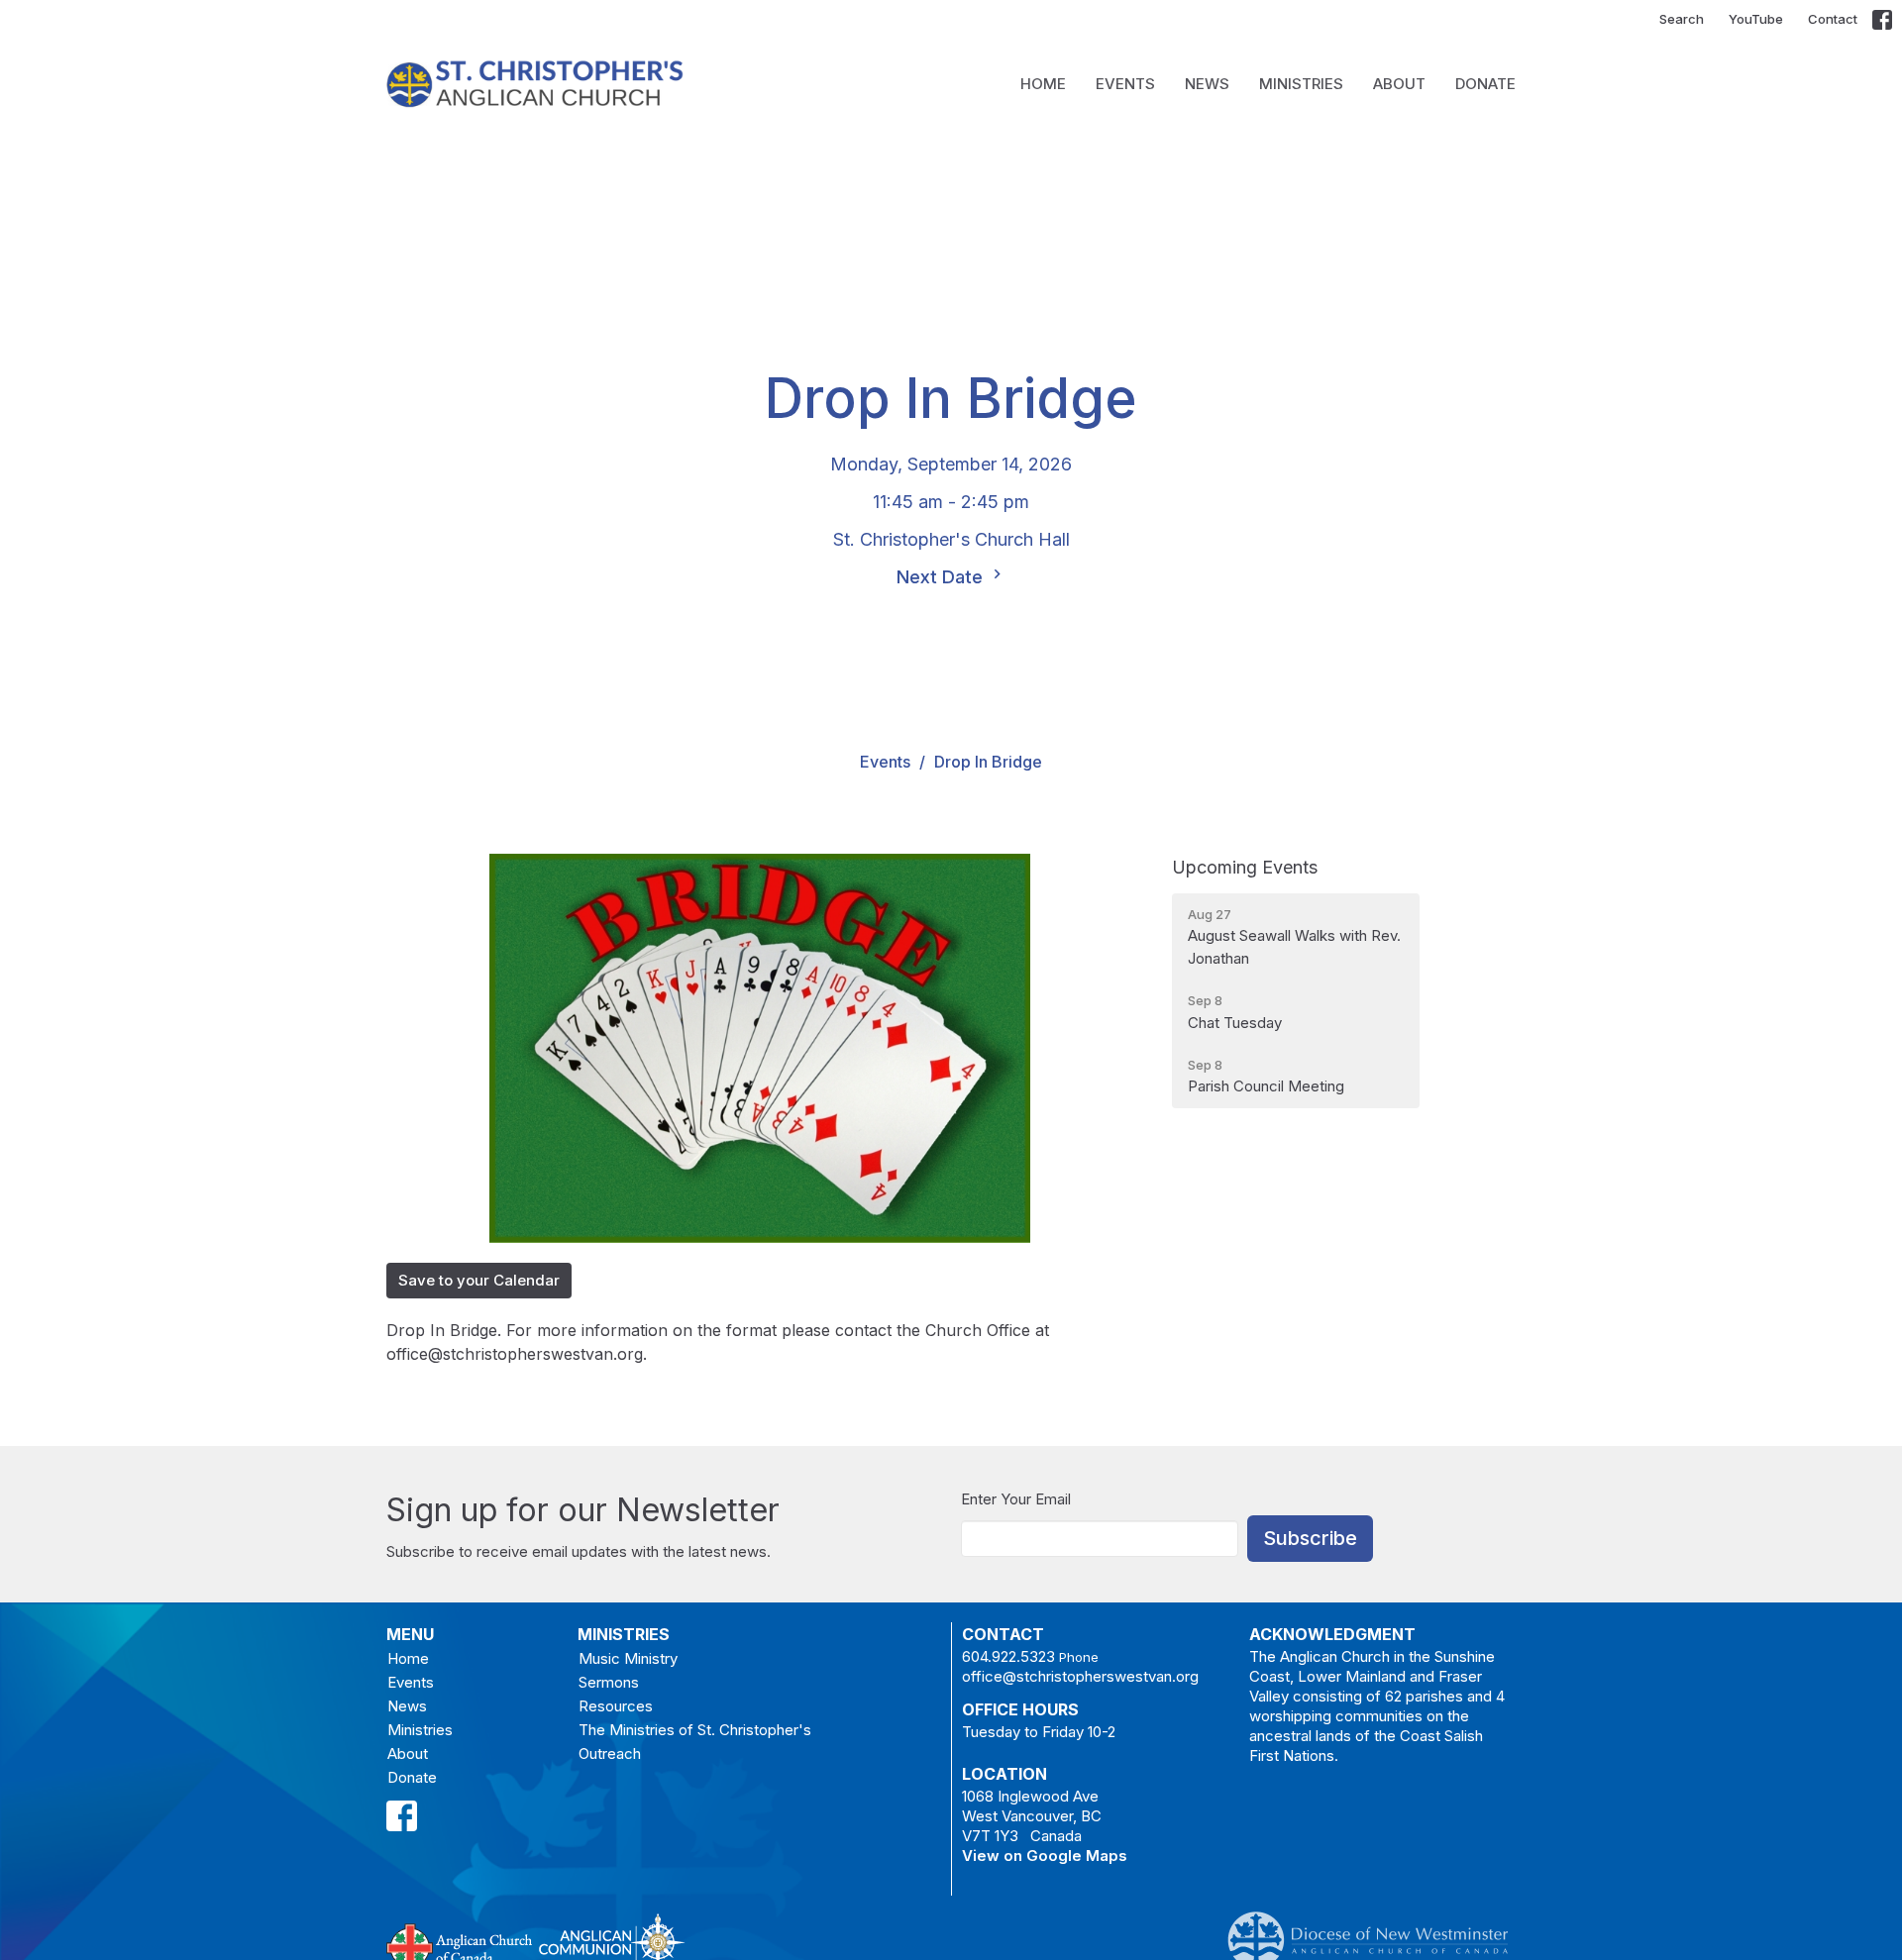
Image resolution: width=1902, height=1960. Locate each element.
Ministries (1301, 84)
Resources (616, 1706)
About (1399, 84)
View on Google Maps (1045, 1856)
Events (1125, 84)
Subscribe (1310, 1538)
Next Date (942, 577)
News (1207, 84)
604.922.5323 (1008, 1656)
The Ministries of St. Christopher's (695, 1730)
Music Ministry (628, 1658)
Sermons (609, 1682)
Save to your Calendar (479, 1280)
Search (1682, 19)
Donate (1485, 84)
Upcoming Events (1245, 867)
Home (1043, 84)
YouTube (1756, 19)
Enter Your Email (1016, 1499)
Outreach (610, 1754)
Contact (1833, 19)
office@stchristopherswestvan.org (1080, 1676)
